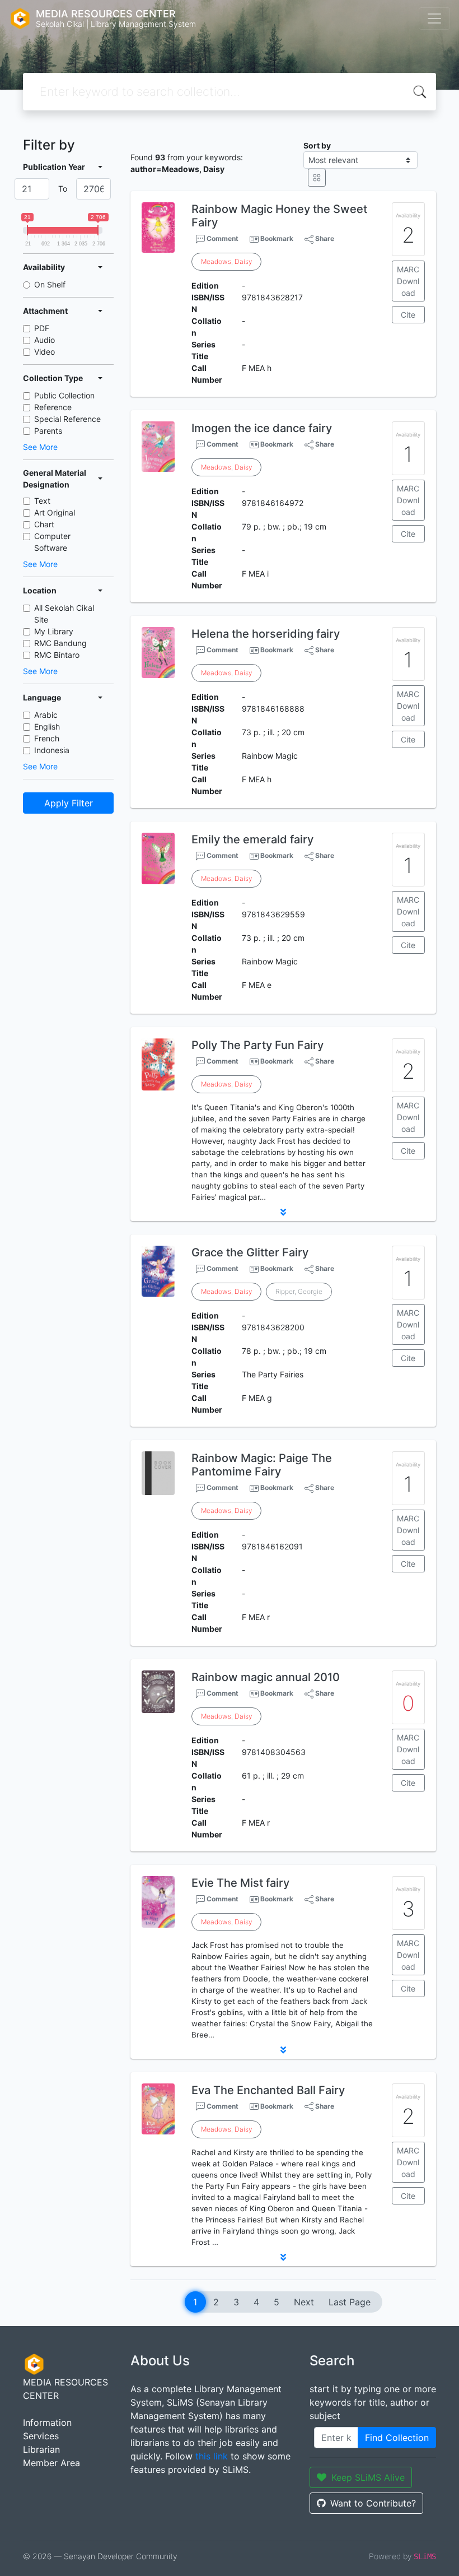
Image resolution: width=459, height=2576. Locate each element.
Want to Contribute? (373, 2503)
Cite (408, 315)
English (47, 727)
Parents (48, 431)
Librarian (41, 2449)
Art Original (55, 512)
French (47, 738)
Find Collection (397, 2438)
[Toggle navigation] (434, 18)
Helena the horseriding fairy (266, 634)
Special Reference (67, 419)
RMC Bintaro (57, 655)
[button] (283, 1212)
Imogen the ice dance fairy (262, 428)
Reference (53, 407)
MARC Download (408, 281)
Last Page (350, 2302)
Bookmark (277, 238)
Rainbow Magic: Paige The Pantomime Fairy (262, 1465)
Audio (45, 340)
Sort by (317, 145)
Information (47, 2422)
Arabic (46, 715)
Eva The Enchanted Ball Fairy (268, 2090)
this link (212, 2456)
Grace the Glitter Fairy (250, 1252)
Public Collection (64, 395)
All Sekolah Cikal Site (64, 614)
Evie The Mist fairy (240, 1883)
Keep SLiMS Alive (368, 2477)
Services (41, 2436)
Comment (222, 238)
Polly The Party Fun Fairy (257, 1045)
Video (45, 352)
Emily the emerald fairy (252, 839)
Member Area (51, 2463)
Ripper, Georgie (299, 1291)
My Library (54, 631)
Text (42, 501)
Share (324, 238)
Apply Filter (69, 803)
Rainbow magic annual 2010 (266, 1677)
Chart (44, 524)
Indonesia (52, 750)
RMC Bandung (60, 643)
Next (304, 2302)
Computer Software (52, 542)
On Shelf (50, 284)
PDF (42, 328)
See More (40, 447)
